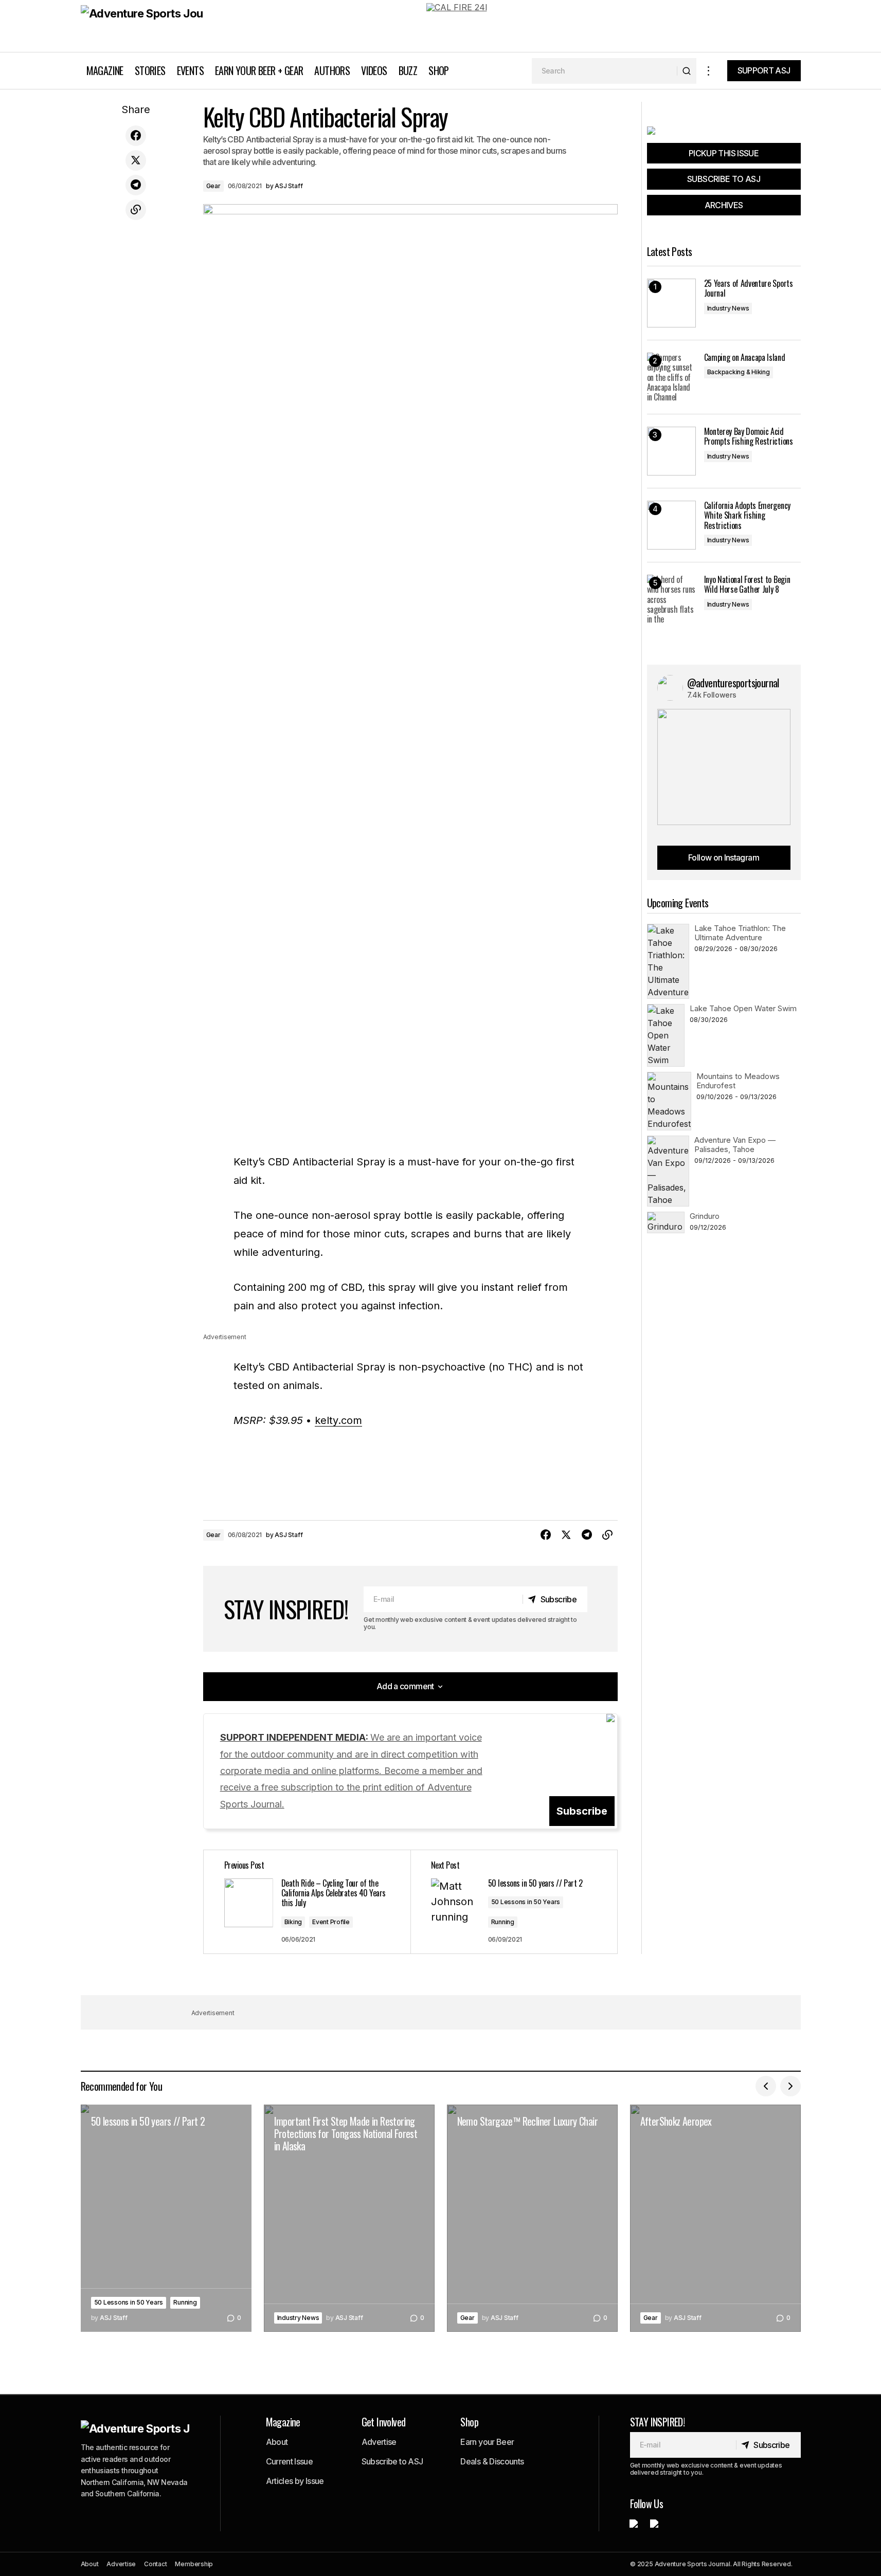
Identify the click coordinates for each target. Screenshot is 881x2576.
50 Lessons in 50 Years (526, 1902)
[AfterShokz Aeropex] (715, 2218)
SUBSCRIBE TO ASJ (724, 179)
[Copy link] (136, 210)
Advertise (379, 2442)
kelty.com (338, 1420)
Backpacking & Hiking (739, 372)
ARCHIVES (724, 205)
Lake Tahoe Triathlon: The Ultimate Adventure (740, 933)
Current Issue (290, 2461)
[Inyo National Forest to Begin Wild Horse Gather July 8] (671, 599)
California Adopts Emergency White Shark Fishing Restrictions (747, 516)
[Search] (686, 71)
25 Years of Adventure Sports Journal (749, 288)
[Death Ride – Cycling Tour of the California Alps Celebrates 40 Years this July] (307, 1902)
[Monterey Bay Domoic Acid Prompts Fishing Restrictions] (671, 451)
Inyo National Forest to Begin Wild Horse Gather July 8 (747, 584)
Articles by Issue (295, 2481)
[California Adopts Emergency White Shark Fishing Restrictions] (671, 525)
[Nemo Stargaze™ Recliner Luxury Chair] (532, 2218)
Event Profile (331, 1922)
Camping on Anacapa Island (745, 358)
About (277, 2442)
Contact (155, 2564)
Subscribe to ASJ (392, 2461)
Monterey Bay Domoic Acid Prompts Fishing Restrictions (749, 436)
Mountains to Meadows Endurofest (738, 1081)
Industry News (728, 308)
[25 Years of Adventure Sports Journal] (671, 303)
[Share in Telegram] (136, 185)
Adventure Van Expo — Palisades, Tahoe (735, 1145)
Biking (293, 1922)
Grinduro (705, 1216)
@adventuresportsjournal (733, 683)
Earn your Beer (487, 2442)
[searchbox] (605, 71)
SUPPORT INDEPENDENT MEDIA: (351, 1771)
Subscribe (582, 1811)
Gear (213, 186)
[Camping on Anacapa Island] (671, 377)
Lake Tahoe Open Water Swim (743, 1008)
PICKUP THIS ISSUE (724, 153)
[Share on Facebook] (136, 136)
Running (503, 1922)
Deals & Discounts (492, 2461)
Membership (194, 2564)
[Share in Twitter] (136, 160)
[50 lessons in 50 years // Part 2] (166, 2218)
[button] (709, 71)
